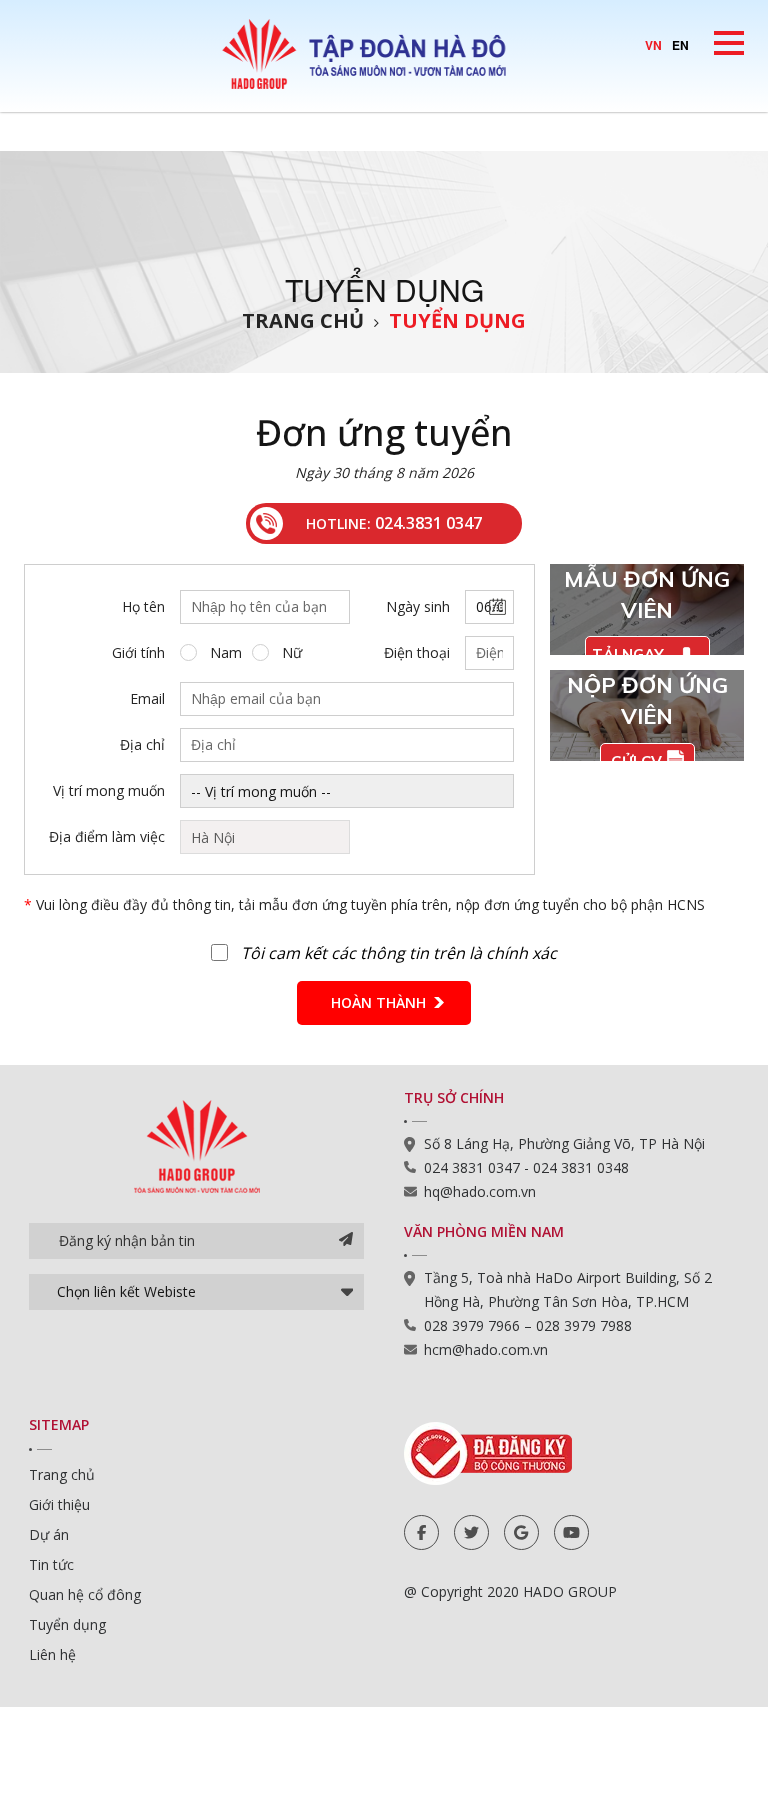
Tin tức (51, 1564)
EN (680, 45)
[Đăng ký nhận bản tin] (346, 1241)
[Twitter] (471, 1532)
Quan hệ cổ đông (85, 1594)
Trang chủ (303, 320)
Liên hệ (52, 1654)
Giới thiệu (59, 1504)
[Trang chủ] (384, 53)
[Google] (521, 1532)
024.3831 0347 (428, 523)
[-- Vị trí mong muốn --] (347, 791)
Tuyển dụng (457, 320)
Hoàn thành (378, 1002)
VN (653, 45)
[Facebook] (421, 1532)
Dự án (49, 1534)
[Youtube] (571, 1532)
